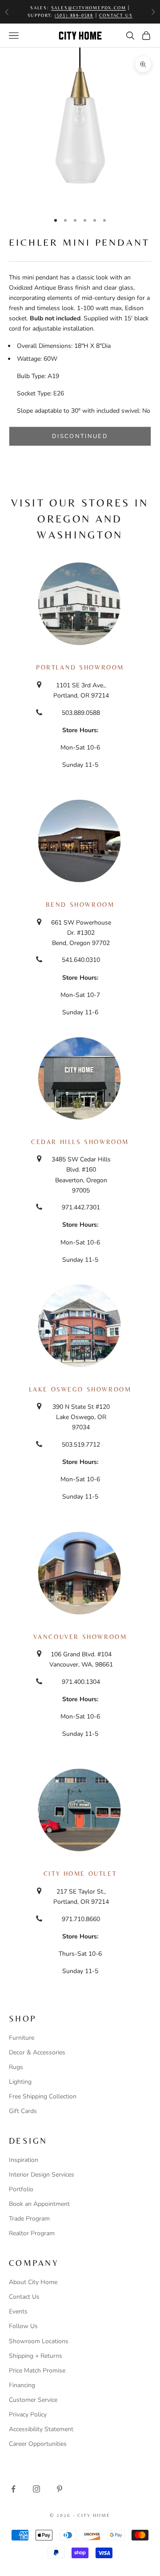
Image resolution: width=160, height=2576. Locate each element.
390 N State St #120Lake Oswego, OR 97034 (81, 1417)
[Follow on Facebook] (13, 2489)
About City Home (33, 2282)
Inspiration (24, 2160)
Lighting (20, 2082)
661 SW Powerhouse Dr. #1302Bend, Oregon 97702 (81, 933)
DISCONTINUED (80, 436)
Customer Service (33, 2400)
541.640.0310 (81, 960)
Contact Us (24, 2297)
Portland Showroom (80, 667)
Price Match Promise (37, 2371)
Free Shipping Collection (43, 2096)
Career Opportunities (38, 2444)
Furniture (22, 2038)
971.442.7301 (81, 1207)
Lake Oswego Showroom (80, 1389)
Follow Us (23, 2326)
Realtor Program (32, 2233)
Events (18, 2311)
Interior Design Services (42, 2175)
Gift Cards (23, 2111)
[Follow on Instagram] (36, 2489)
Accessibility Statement (41, 2429)
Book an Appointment (39, 2204)
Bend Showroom (80, 905)
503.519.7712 (81, 1445)
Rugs (16, 2067)
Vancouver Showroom (80, 1637)
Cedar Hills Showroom (80, 1142)
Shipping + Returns (36, 2356)
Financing (22, 2385)
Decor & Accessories (37, 2052)
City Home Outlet (80, 1874)
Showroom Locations (39, 2341)
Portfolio (21, 2189)
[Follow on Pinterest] (60, 2489)
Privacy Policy (28, 2415)
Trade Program (29, 2219)
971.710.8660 (81, 1919)
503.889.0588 (81, 713)
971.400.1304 (81, 1682)
